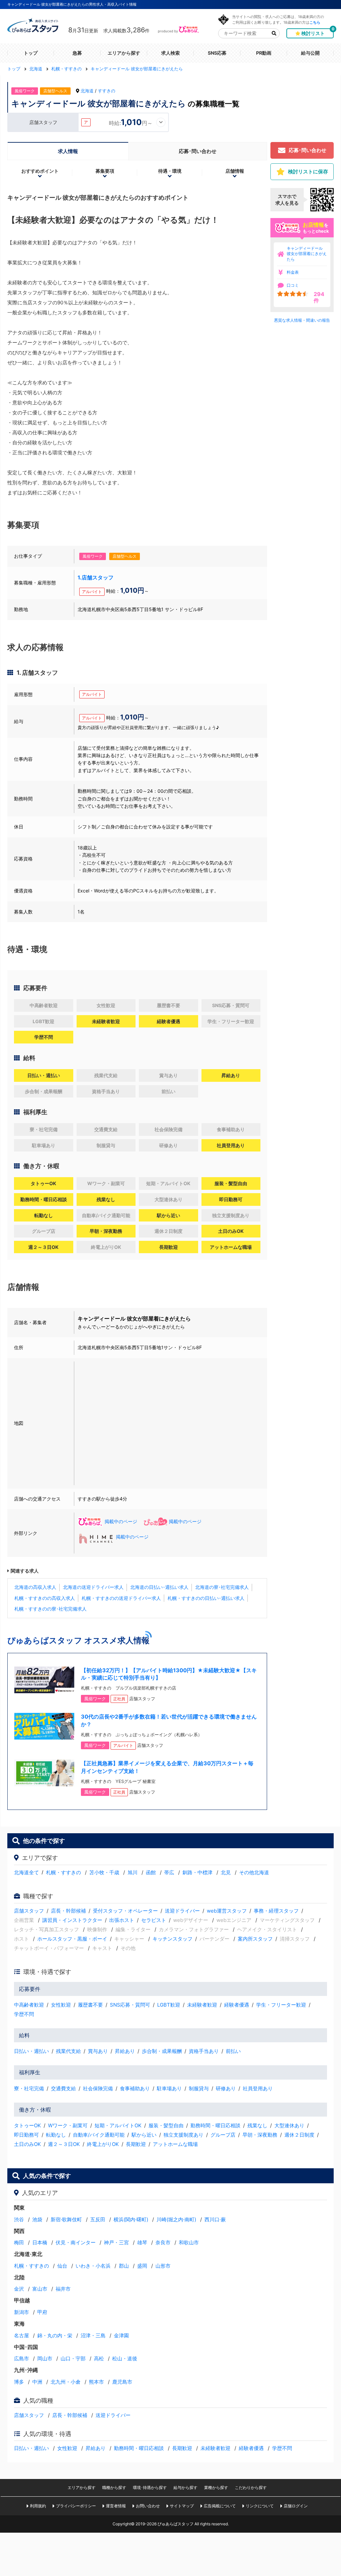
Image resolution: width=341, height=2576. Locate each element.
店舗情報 (235, 171)
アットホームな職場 (175, 2144)
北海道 (87, 91)
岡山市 (45, 2358)
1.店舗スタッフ (96, 577)
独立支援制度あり (183, 2135)
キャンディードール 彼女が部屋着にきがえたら (307, 254)
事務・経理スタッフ (276, 1911)
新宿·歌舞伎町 (66, 2219)
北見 (226, 1872)
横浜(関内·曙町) (131, 2219)
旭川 (133, 1872)
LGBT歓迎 (169, 2005)
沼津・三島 (93, 2335)
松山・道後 (125, 2358)
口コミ (293, 285)
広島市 (21, 2358)
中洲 (37, 2382)
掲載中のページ (121, 1521)
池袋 (37, 2219)
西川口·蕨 (215, 2219)
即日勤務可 (26, 2135)
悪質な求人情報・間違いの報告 (302, 320)
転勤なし (56, 2135)
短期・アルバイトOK (118, 2125)
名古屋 (21, 2335)
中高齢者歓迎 (29, 2005)
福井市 (63, 2289)
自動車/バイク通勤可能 (99, 2135)
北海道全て (26, 1872)
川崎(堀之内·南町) (176, 2219)
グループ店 (223, 2135)
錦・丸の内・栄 (55, 2335)
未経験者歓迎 (202, 2005)
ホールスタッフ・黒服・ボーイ (72, 1939)
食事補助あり (135, 2088)
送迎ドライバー (182, 1911)
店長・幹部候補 (68, 1911)
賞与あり (98, 2051)
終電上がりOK (103, 2144)
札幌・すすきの (63, 1872)
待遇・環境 (170, 171)
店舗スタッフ (29, 1911)
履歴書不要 (90, 2005)
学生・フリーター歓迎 (281, 2005)
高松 (99, 2358)
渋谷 (19, 2219)
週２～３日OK (64, 2144)
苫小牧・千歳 (104, 1872)
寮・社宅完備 (29, 2088)
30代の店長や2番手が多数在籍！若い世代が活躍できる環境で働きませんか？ (169, 1720)
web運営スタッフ (227, 1911)
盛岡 (142, 2266)
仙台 (62, 2266)
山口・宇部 (73, 2358)
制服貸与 (199, 2088)
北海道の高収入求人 (35, 1587)
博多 (19, 2382)
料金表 (293, 272)
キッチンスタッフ (172, 1939)
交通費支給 (63, 2088)
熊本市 (96, 2382)
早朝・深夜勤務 (260, 2135)
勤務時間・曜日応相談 (215, 2125)
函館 (151, 1872)
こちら (315, 22)
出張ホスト (122, 1920)
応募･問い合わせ (198, 151)
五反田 (98, 2219)
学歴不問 (24, 2014)
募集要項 (105, 171)
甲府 (42, 2312)
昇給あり (125, 2051)
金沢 (19, 2289)
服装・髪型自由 (166, 2125)
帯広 (169, 1872)
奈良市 (163, 2242)
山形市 (163, 2266)
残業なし (257, 2125)
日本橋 (40, 2242)
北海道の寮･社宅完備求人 (222, 1587)
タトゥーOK (27, 2125)
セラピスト (154, 1920)
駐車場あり (169, 2088)
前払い (233, 2051)
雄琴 (142, 2242)
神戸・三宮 (116, 2242)
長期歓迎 (136, 2144)
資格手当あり (204, 2051)
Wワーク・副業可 (68, 2125)
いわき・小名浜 (93, 2266)
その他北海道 (254, 1872)
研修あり (226, 2088)
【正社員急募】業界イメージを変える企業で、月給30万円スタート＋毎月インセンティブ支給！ (167, 1767)
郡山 (124, 2266)
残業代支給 (68, 2051)
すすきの (107, 91)
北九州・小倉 (66, 2382)
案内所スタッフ (255, 1939)
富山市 (40, 2289)
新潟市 (21, 2312)
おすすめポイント (40, 171)
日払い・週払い (31, 2051)
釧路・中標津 (197, 1872)
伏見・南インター (76, 2242)
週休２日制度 (299, 2135)
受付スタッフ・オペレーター (125, 1911)
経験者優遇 (237, 2005)
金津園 (121, 2335)
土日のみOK (27, 2144)
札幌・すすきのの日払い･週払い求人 (206, 1598)
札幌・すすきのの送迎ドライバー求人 (121, 1598)
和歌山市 (189, 2242)
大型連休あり (289, 2125)
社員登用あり (258, 2088)
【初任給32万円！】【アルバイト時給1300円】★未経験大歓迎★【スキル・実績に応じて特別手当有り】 (169, 1674)
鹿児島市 (122, 2382)
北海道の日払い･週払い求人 (159, 1587)
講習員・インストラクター (72, 1920)
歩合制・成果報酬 (162, 2051)
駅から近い (144, 2135)
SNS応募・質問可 (130, 2005)
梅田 (19, 2242)
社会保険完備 (98, 2088)
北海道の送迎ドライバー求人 (93, 1587)
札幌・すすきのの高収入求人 (45, 1598)
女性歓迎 (61, 2005)
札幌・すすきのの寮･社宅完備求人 (50, 1609)
